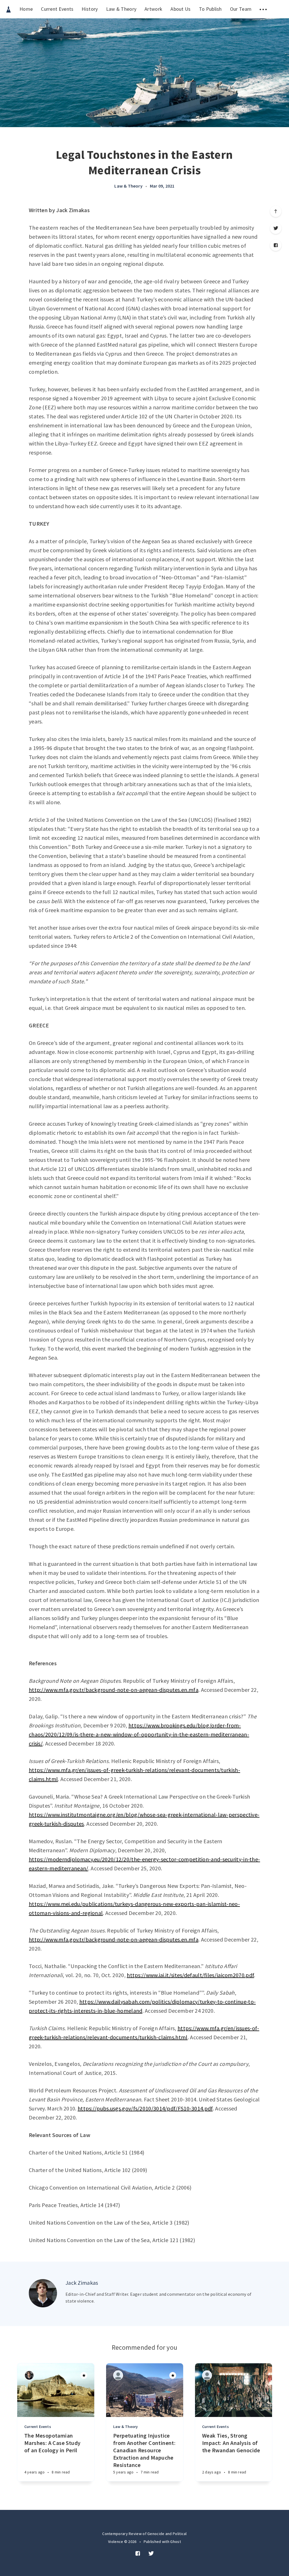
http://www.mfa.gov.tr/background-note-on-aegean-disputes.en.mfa (114, 1690)
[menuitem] (8, 9)
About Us (180, 9)
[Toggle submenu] (263, 9)
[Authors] (29, 2375)
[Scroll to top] (276, 211)
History (90, 9)
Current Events (57, 9)
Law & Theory (121, 9)
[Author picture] (43, 2293)
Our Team (241, 9)
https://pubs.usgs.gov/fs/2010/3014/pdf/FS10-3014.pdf (145, 2108)
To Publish (210, 9)
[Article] (56, 2390)
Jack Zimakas (82, 2283)
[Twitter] (276, 228)
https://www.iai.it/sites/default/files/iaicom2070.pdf (190, 1975)
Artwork (153, 9)
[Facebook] (276, 245)
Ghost (176, 2542)
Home (26, 9)
